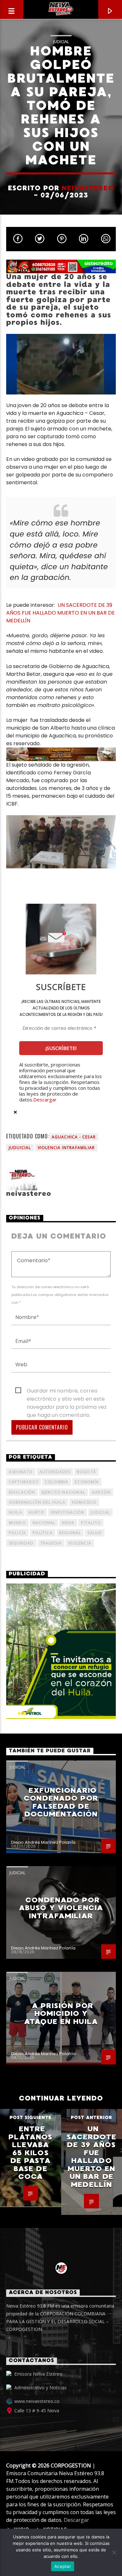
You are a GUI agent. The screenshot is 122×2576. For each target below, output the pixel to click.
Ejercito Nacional (63, 1492)
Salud (95, 1533)
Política (43, 1533)
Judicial (61, 41)
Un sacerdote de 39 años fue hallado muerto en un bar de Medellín (92, 2157)
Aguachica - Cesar (74, 1137)
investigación (68, 1512)
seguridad (21, 1543)
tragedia (51, 1543)
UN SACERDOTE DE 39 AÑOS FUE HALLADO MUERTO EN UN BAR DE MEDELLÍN (61, 613)
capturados (24, 1482)
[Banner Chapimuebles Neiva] (61, 754)
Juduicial (20, 1148)
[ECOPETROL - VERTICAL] (61, 1651)
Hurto (36, 1512)
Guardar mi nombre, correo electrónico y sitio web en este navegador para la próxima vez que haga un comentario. (67, 1391)
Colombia (57, 1482)
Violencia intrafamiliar (66, 1148)
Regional (70, 1533)
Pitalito (91, 1523)
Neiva (68, 1523)
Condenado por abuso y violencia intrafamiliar (61, 1908)
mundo (17, 1523)
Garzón (101, 1492)
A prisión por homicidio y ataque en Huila (61, 2014)
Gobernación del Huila (37, 1502)
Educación (22, 1492)
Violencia (80, 1543)
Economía (87, 1482)
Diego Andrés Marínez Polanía (43, 1842)
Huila (15, 1512)
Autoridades (55, 1472)
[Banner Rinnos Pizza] (61, 266)
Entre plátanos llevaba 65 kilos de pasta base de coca (30, 2153)
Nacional (44, 1523)
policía (17, 1533)
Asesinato (21, 1472)
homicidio (84, 1502)
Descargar (45, 1100)
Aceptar (63, 2566)
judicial (100, 1512)
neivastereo (88, 188)
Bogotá (86, 1472)
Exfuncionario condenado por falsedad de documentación (61, 1802)
